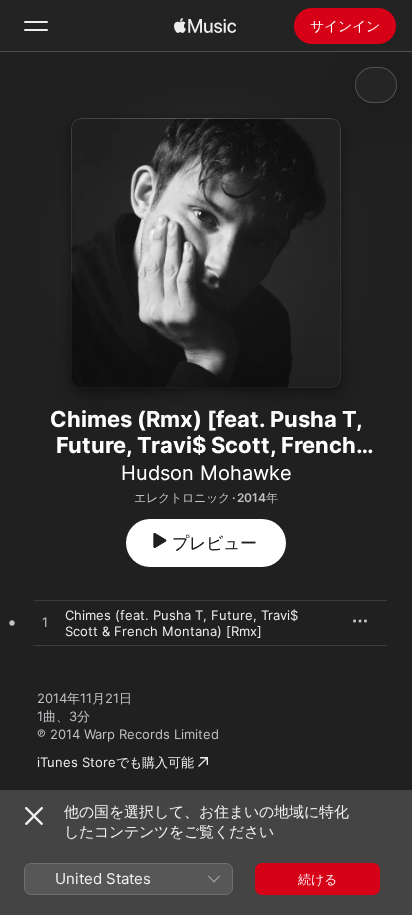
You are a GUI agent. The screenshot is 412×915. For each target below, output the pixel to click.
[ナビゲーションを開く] (36, 26)
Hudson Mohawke (206, 473)
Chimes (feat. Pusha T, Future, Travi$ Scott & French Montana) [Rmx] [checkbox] (181, 623)
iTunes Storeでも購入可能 (115, 762)
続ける (317, 879)
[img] (205, 26)
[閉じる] (34, 816)
